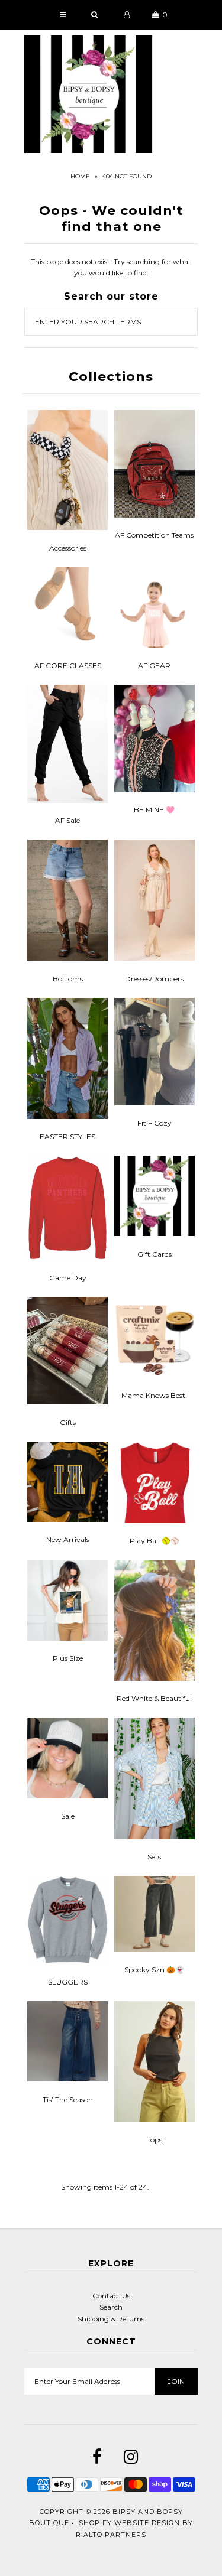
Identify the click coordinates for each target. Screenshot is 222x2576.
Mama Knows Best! (154, 1395)
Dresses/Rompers (154, 979)
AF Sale (67, 820)
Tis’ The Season (68, 2099)
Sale (68, 1816)
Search (111, 2307)
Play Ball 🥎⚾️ (155, 1541)
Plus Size (68, 1658)
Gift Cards (155, 1254)
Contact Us (111, 2296)
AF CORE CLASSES (68, 666)
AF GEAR (154, 666)
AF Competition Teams (154, 535)
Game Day (68, 1278)
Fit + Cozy (155, 1123)
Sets (154, 1857)
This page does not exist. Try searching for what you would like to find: (111, 267)
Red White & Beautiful (154, 1698)
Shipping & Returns (111, 2319)
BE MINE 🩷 (154, 810)
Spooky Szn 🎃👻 (154, 1970)
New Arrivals (68, 1539)
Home (80, 176)
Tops (155, 2140)
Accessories (68, 548)
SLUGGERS (68, 1982)
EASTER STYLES (67, 1136)
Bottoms (68, 979)
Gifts (68, 1422)
